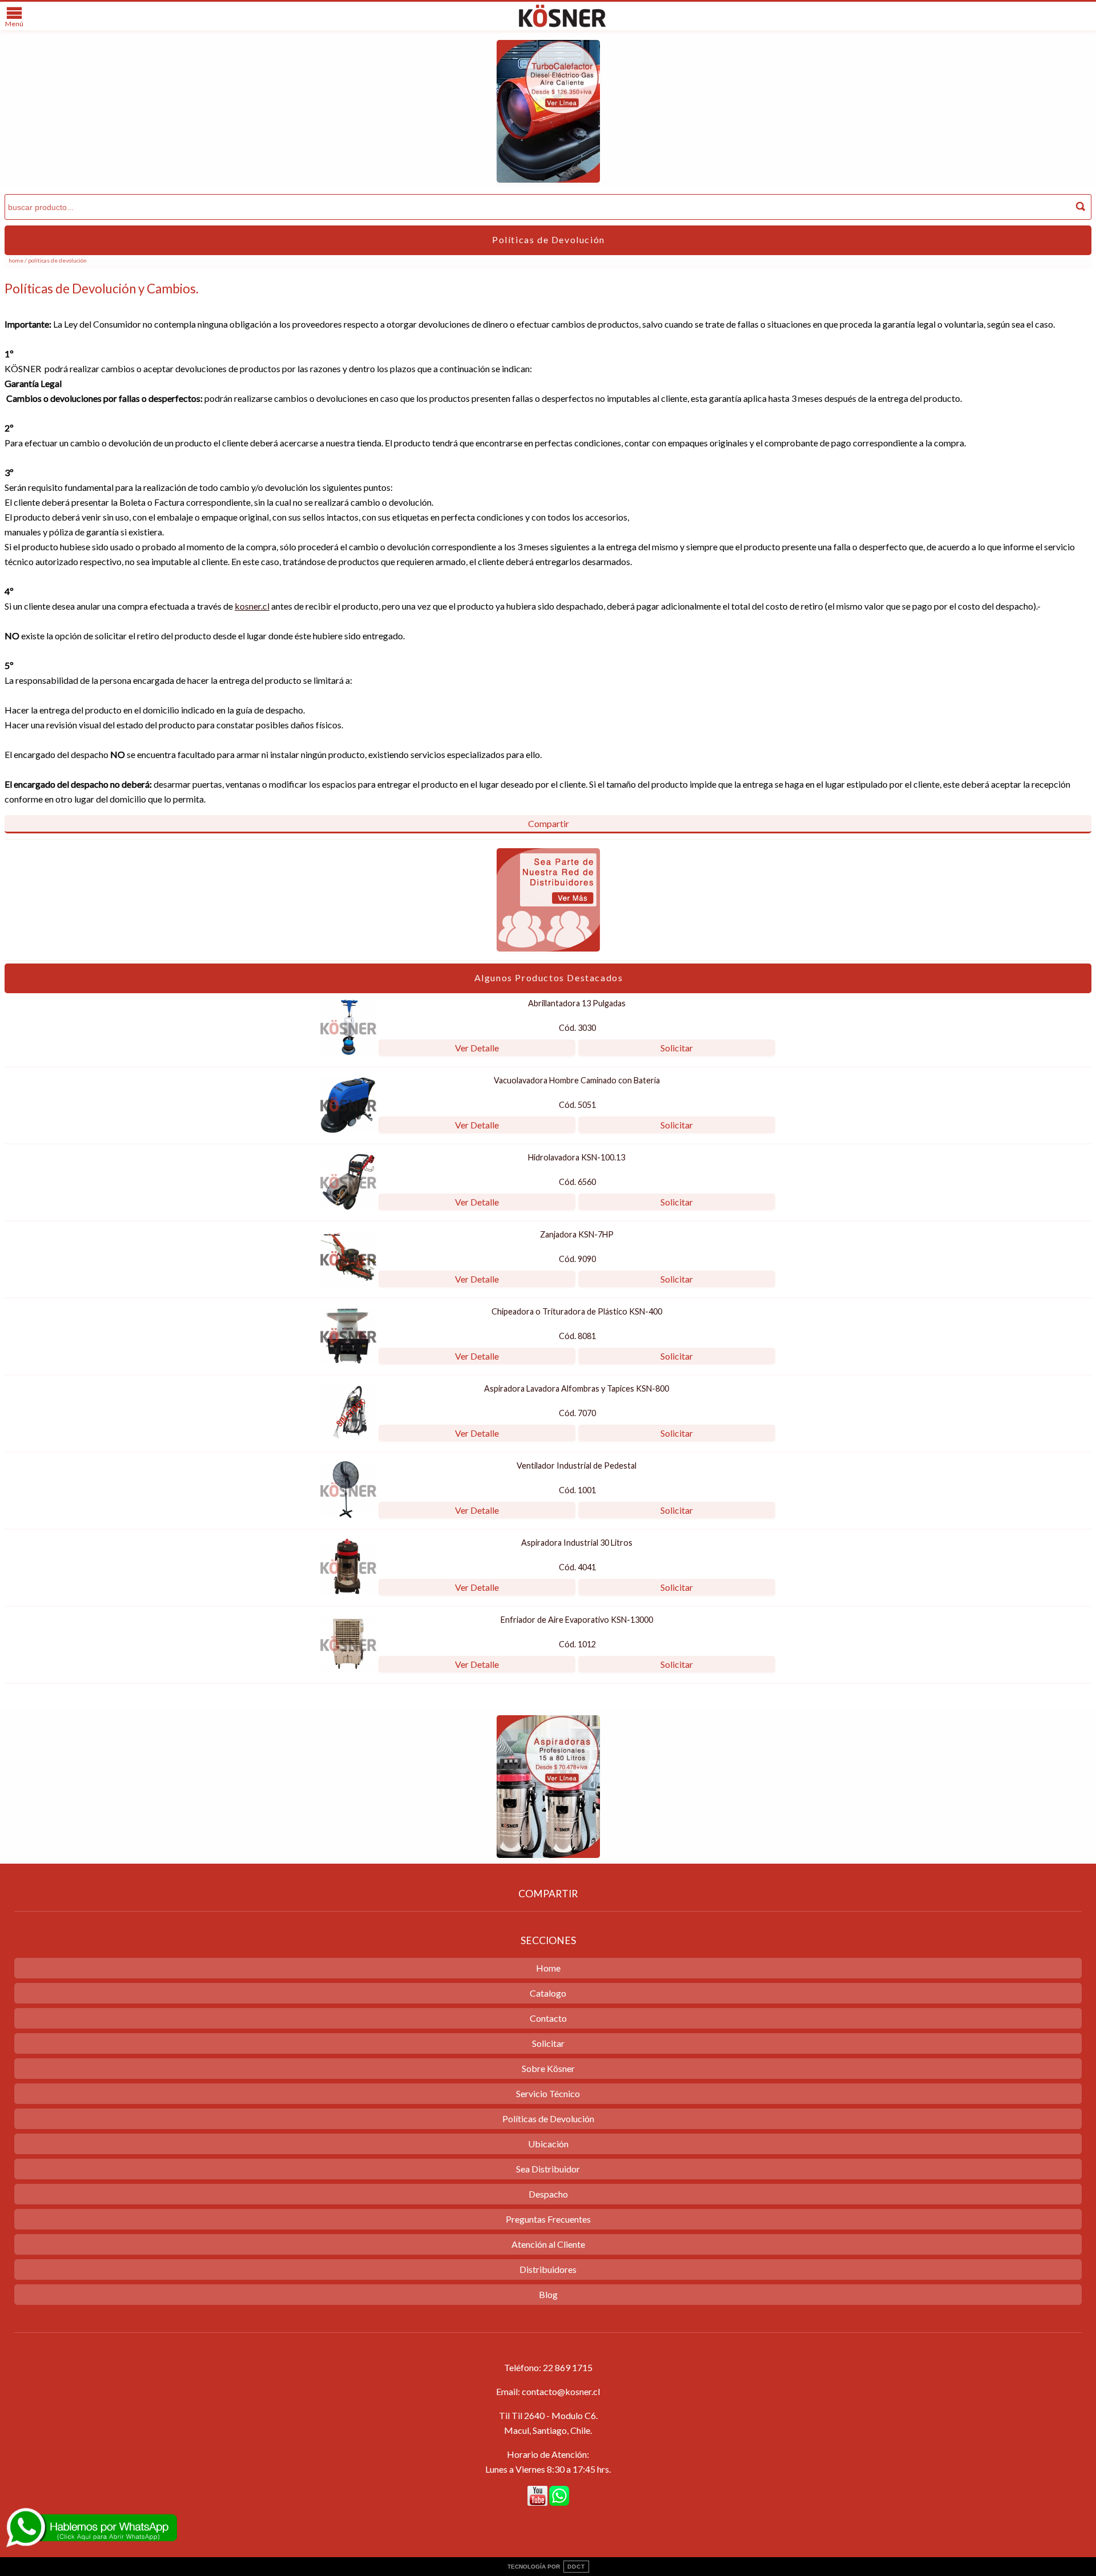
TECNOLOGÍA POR (546, 2567)
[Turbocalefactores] (548, 179)
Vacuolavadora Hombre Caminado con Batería (577, 1080)
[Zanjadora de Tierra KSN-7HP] (348, 1283)
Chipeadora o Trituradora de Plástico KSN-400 (577, 1311)
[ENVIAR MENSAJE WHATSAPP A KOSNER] (559, 2496)
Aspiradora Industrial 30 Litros (577, 1543)
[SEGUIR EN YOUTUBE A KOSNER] (537, 2496)
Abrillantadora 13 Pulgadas (577, 1003)
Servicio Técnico (548, 2093)
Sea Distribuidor (548, 2169)
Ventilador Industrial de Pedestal (577, 1466)
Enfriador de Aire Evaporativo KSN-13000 (577, 1620)
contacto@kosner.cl (561, 2391)
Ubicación (548, 2144)
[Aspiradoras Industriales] (548, 1854)
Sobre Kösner (548, 2068)
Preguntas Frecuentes (548, 2219)
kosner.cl (252, 606)
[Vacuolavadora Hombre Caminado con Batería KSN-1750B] (348, 1129)
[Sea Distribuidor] (548, 948)
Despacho (548, 2194)
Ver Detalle (477, 1048)
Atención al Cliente (548, 2244)
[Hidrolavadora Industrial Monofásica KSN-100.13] (348, 1206)
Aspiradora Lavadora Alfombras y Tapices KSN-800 (577, 1388)
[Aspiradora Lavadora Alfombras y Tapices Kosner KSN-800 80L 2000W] (348, 1438)
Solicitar (677, 1048)
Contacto (548, 2018)
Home (16, 260)
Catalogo (548, 1993)
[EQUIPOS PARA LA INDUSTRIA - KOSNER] (562, 27)
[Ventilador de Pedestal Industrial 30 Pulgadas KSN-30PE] (348, 1515)
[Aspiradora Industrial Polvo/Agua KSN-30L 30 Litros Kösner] (348, 1592)
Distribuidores (548, 2269)
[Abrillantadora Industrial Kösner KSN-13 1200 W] (348, 1052)
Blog (548, 2294)
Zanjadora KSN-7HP (577, 1234)
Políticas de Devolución (548, 2119)
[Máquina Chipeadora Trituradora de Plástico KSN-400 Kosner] (348, 1360)
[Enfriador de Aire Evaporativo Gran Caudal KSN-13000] (348, 1669)
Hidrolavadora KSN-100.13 (577, 1157)
